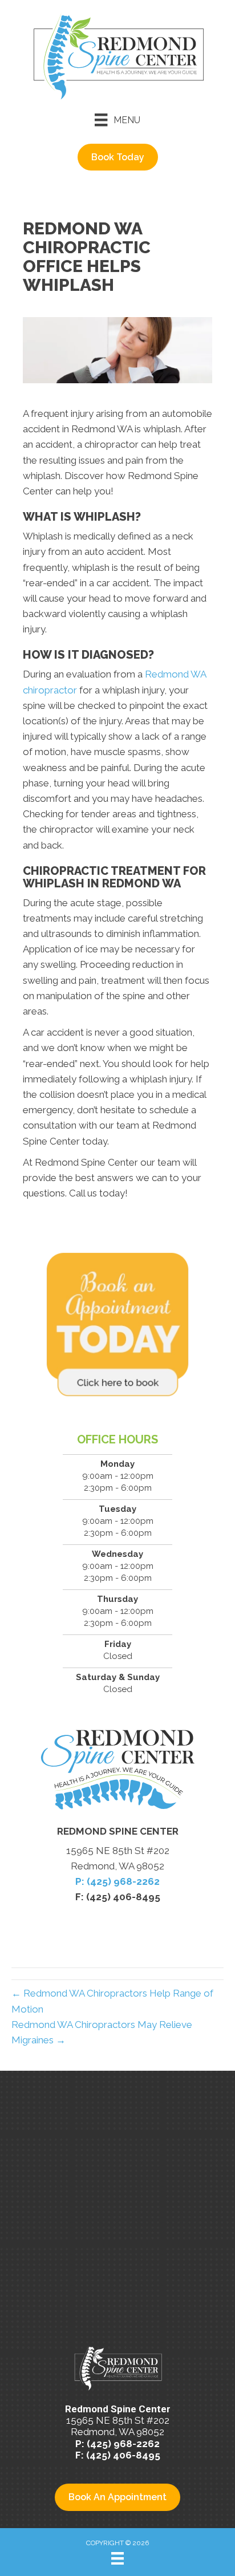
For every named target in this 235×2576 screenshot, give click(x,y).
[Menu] (117, 2558)
